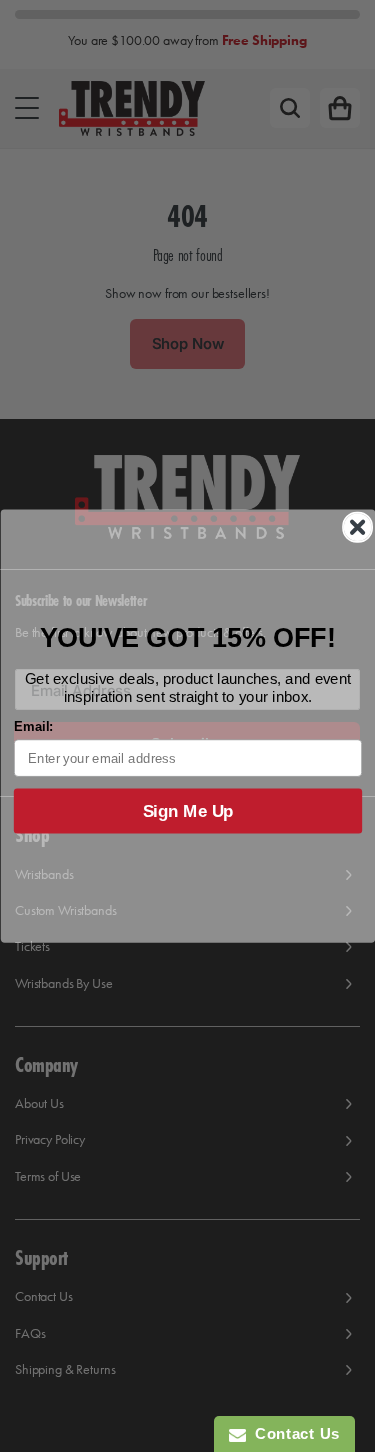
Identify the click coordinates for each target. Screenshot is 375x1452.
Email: (32, 726)
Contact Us (293, 1433)
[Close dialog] (357, 528)
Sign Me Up (187, 811)
